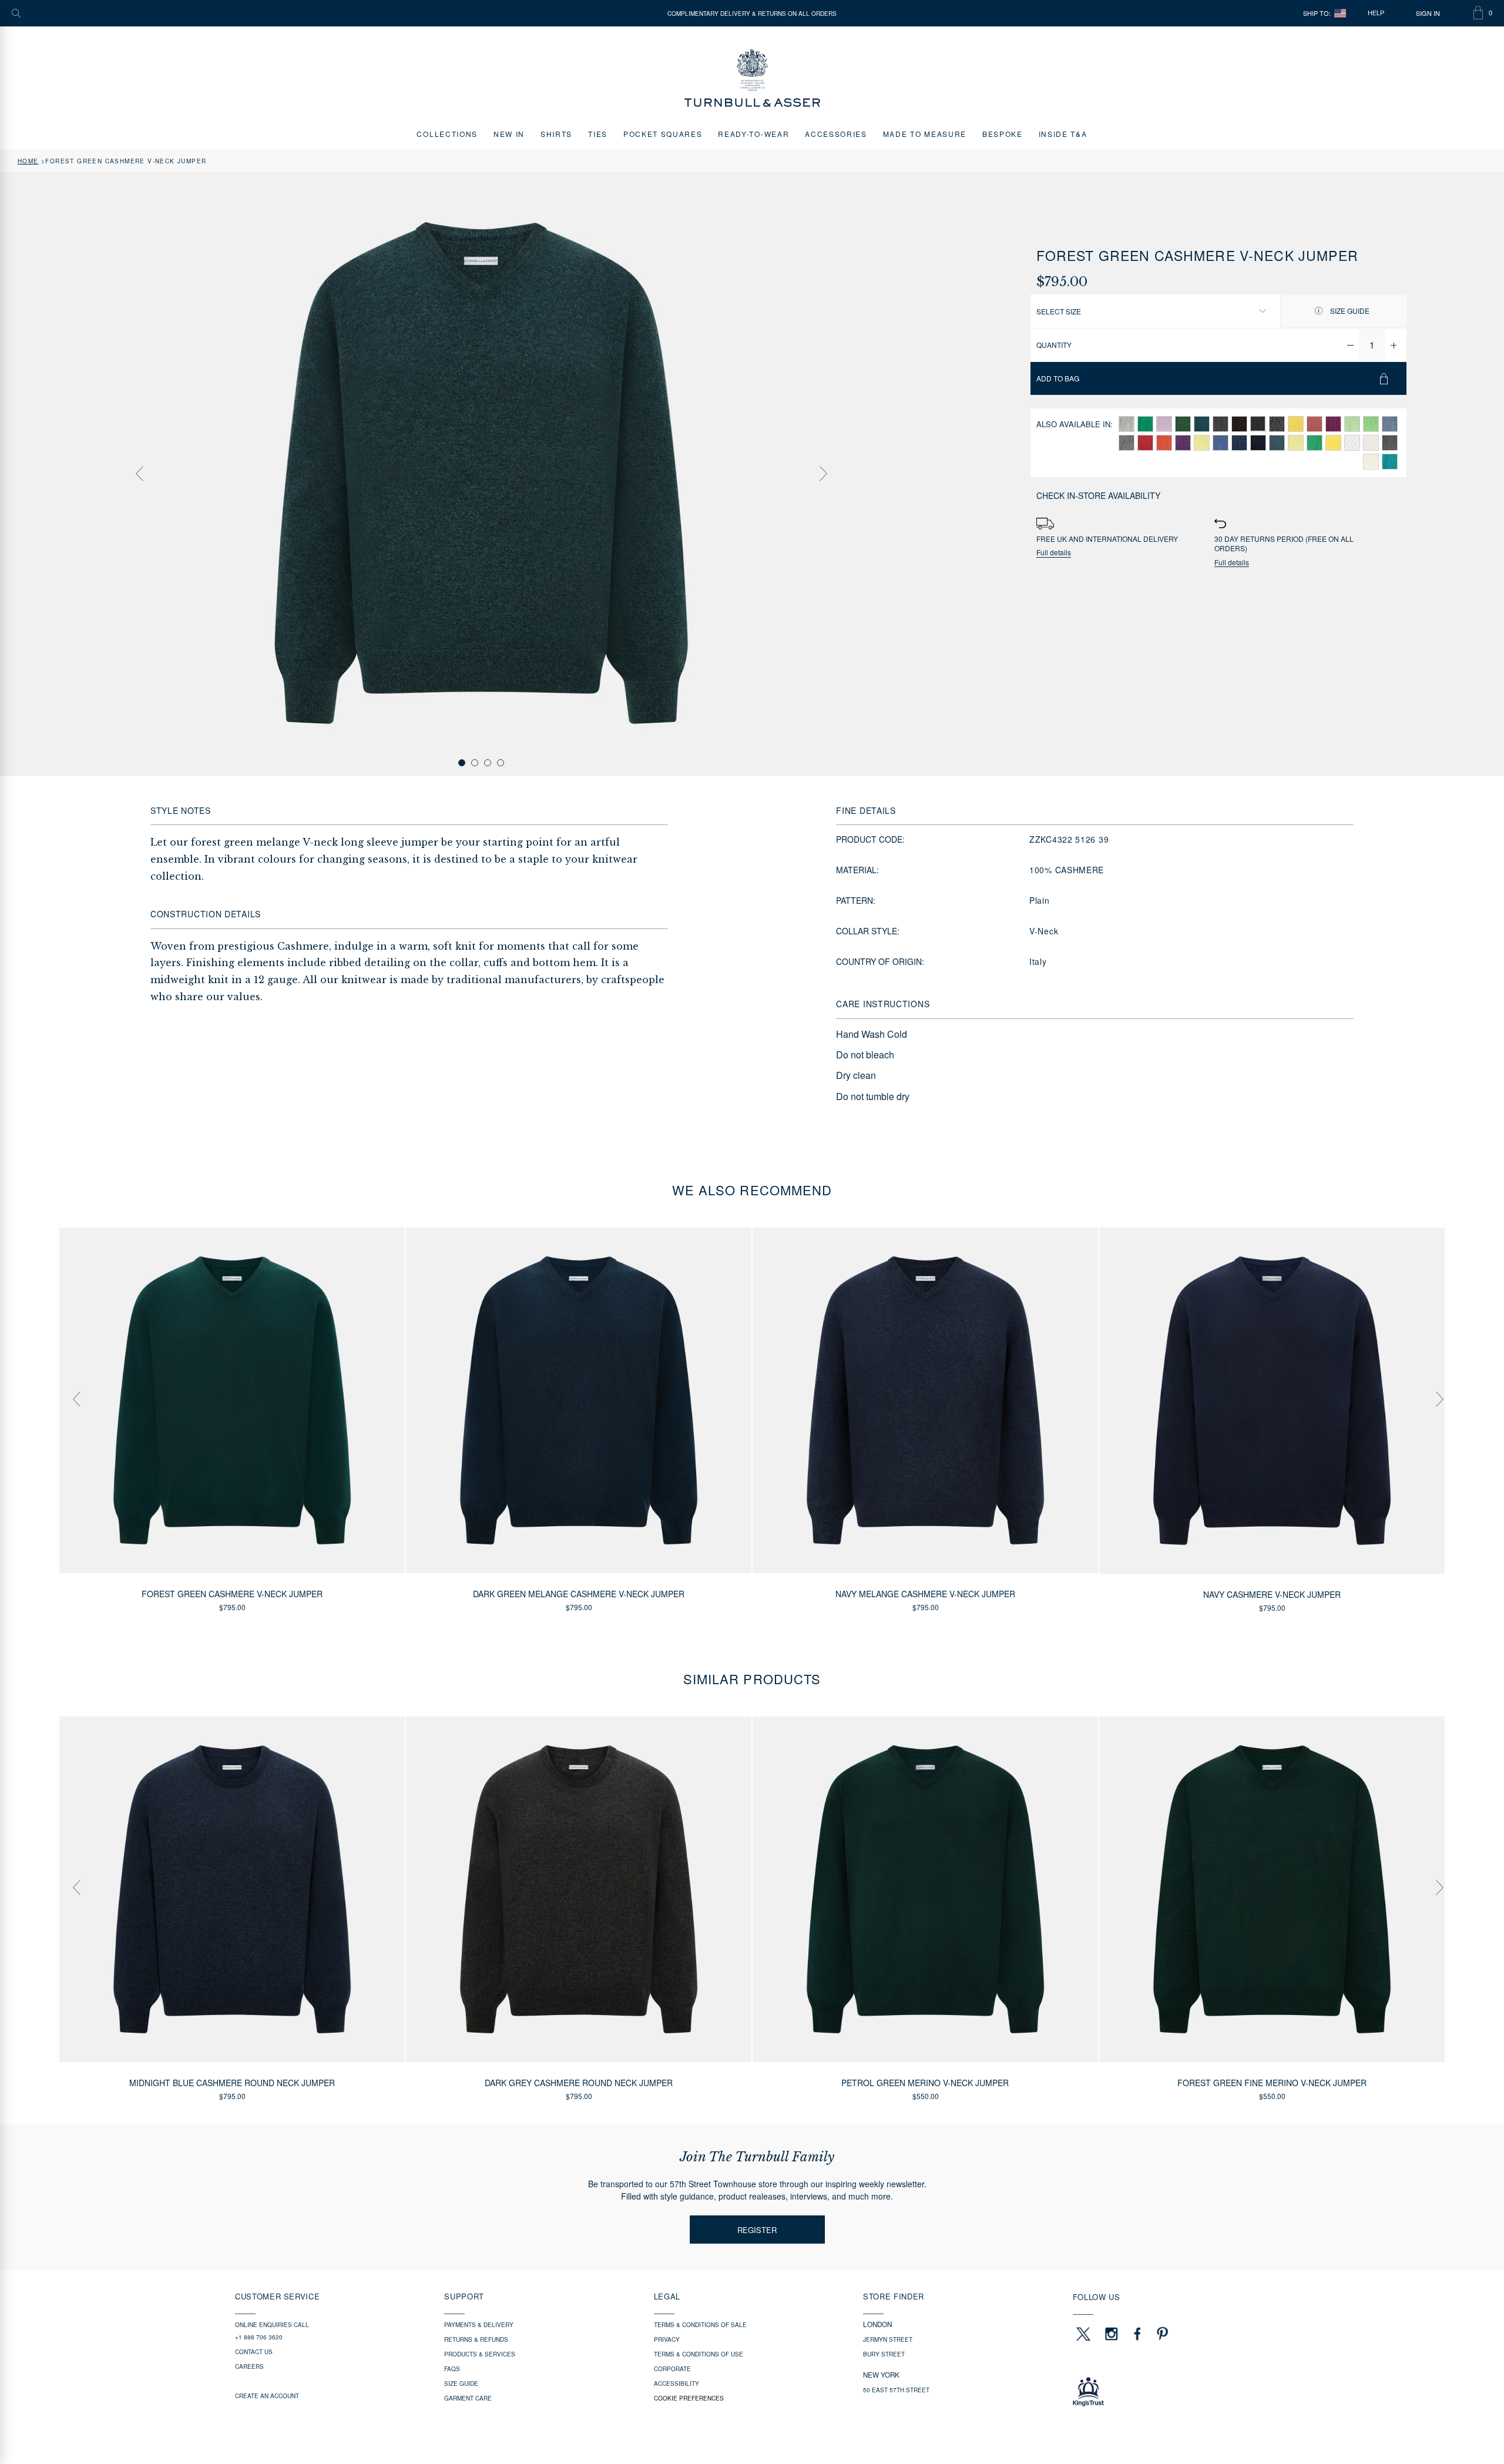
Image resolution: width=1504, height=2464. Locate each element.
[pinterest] (1161, 2334)
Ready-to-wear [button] (753, 134)
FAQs (452, 2369)
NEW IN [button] (509, 134)
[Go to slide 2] (475, 763)
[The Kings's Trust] (1171, 2392)
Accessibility (677, 2383)
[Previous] (139, 474)
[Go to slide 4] (501, 763)
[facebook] (1137, 2334)
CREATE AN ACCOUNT (267, 2396)
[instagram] (1112, 2334)
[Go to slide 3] (488, 763)
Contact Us (254, 2352)
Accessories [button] (836, 134)
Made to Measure (925, 134)
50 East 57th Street (896, 2390)
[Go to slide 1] (462, 763)
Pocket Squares (663, 134)
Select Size (1059, 311)
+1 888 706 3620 (259, 2337)
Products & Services (480, 2354)
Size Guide (1349, 311)
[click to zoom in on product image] (481, 473)
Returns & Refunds (476, 2339)
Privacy (667, 2339)
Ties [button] (598, 134)
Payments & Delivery (479, 2325)
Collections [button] (447, 134)
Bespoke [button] (1003, 134)
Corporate (672, 2369)
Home (28, 161)
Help (1376, 13)
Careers (249, 2366)
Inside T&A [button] (1063, 134)
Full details (1054, 553)
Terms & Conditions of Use (699, 2354)
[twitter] (1083, 2334)
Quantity (1054, 345)
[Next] (823, 474)
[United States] (1340, 13)
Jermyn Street (888, 2339)
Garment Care (468, 2398)
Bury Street (884, 2354)
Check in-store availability (1098, 495)
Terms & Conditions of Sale (700, 2325)
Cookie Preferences (689, 2398)
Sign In (1428, 13)
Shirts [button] (556, 134)
